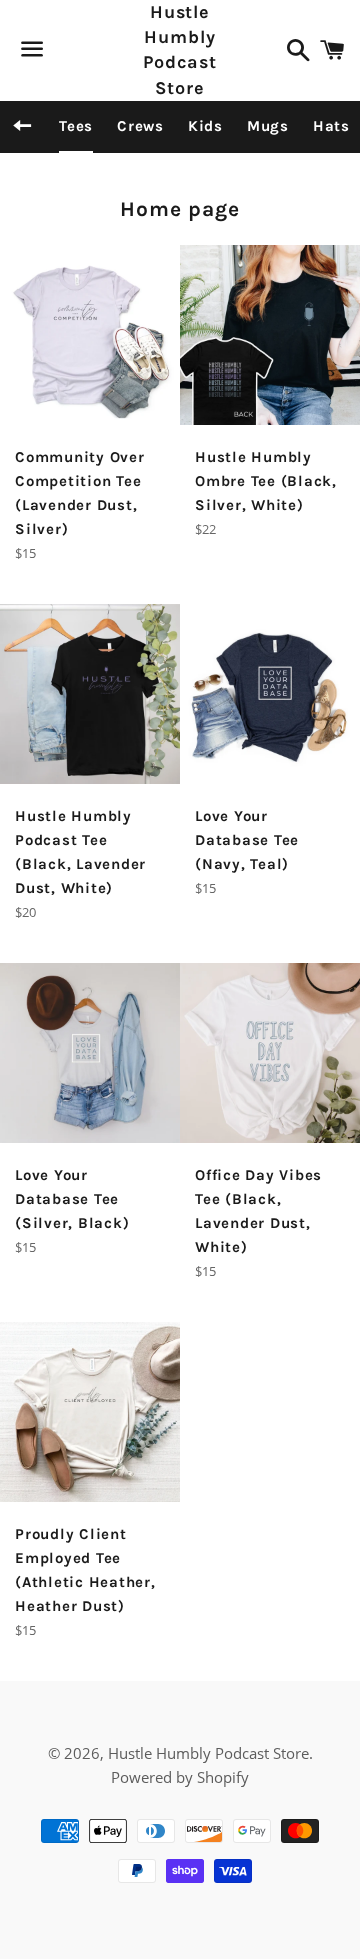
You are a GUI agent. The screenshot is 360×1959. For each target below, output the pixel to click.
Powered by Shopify (180, 1777)
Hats (331, 126)
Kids (205, 126)
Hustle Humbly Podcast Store (180, 50)
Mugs (268, 126)
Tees (76, 126)
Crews (140, 126)
